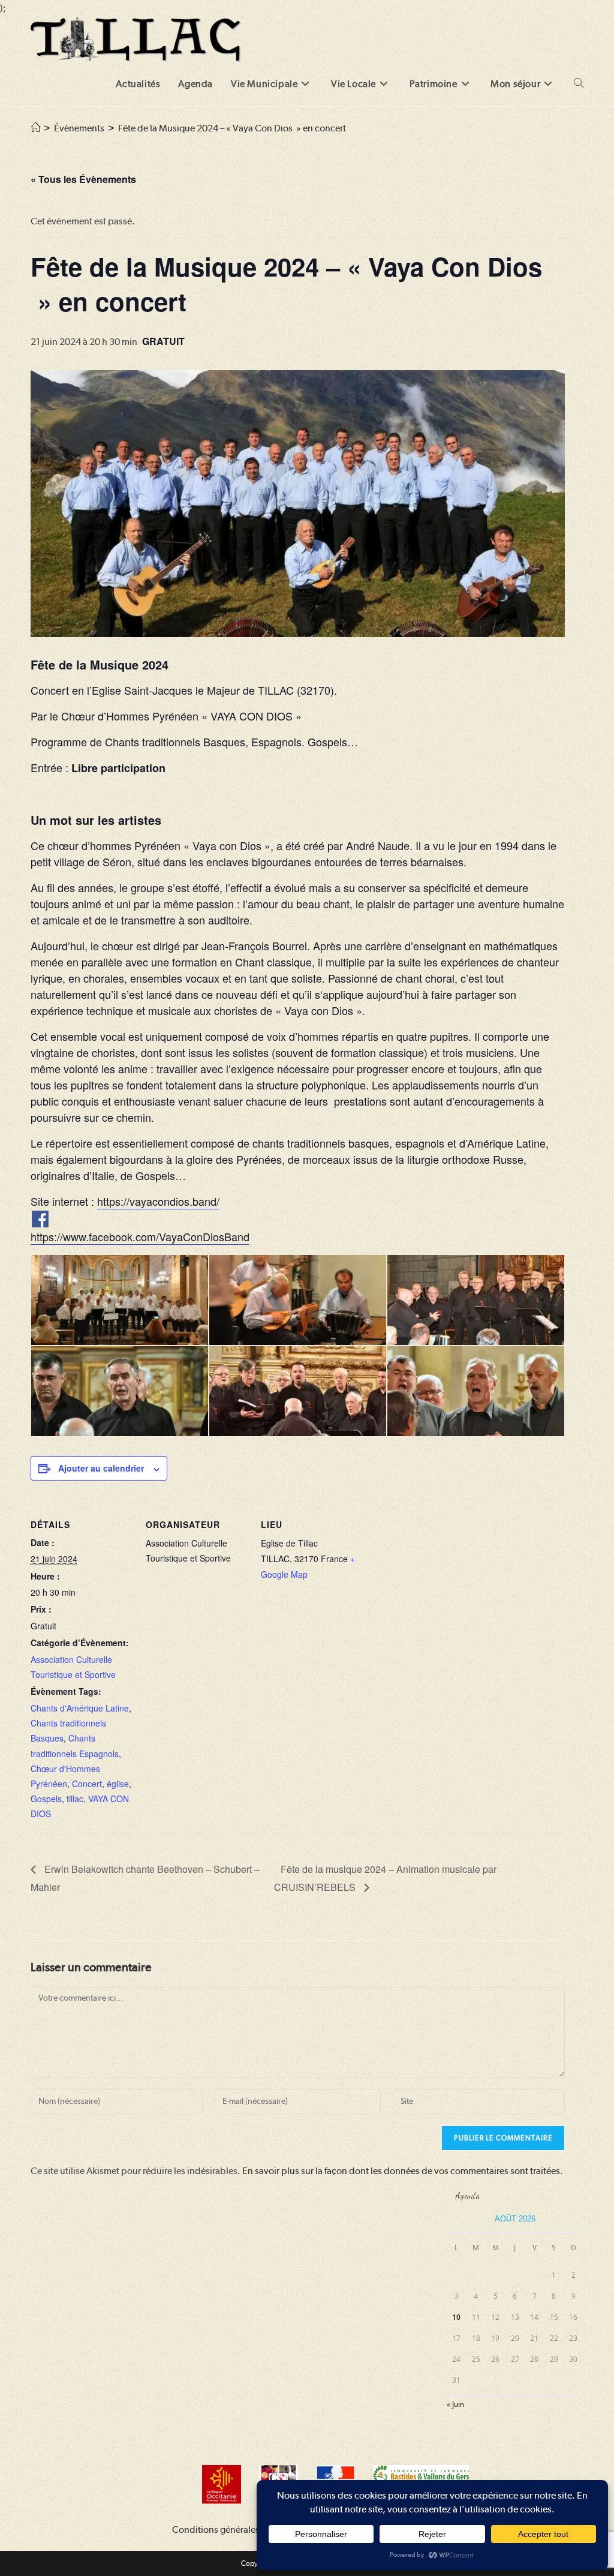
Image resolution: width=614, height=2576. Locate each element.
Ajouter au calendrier (101, 1468)
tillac (75, 1799)
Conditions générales (216, 2530)
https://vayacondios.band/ (158, 1201)
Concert (87, 1784)
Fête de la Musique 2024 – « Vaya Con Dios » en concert (232, 128)
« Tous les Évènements (83, 179)
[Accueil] (35, 128)
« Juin (455, 2404)
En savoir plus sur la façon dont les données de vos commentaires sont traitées (401, 2171)
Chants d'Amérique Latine (80, 1708)
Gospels (46, 1799)
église (118, 1784)
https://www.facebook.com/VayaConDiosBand (140, 1236)
